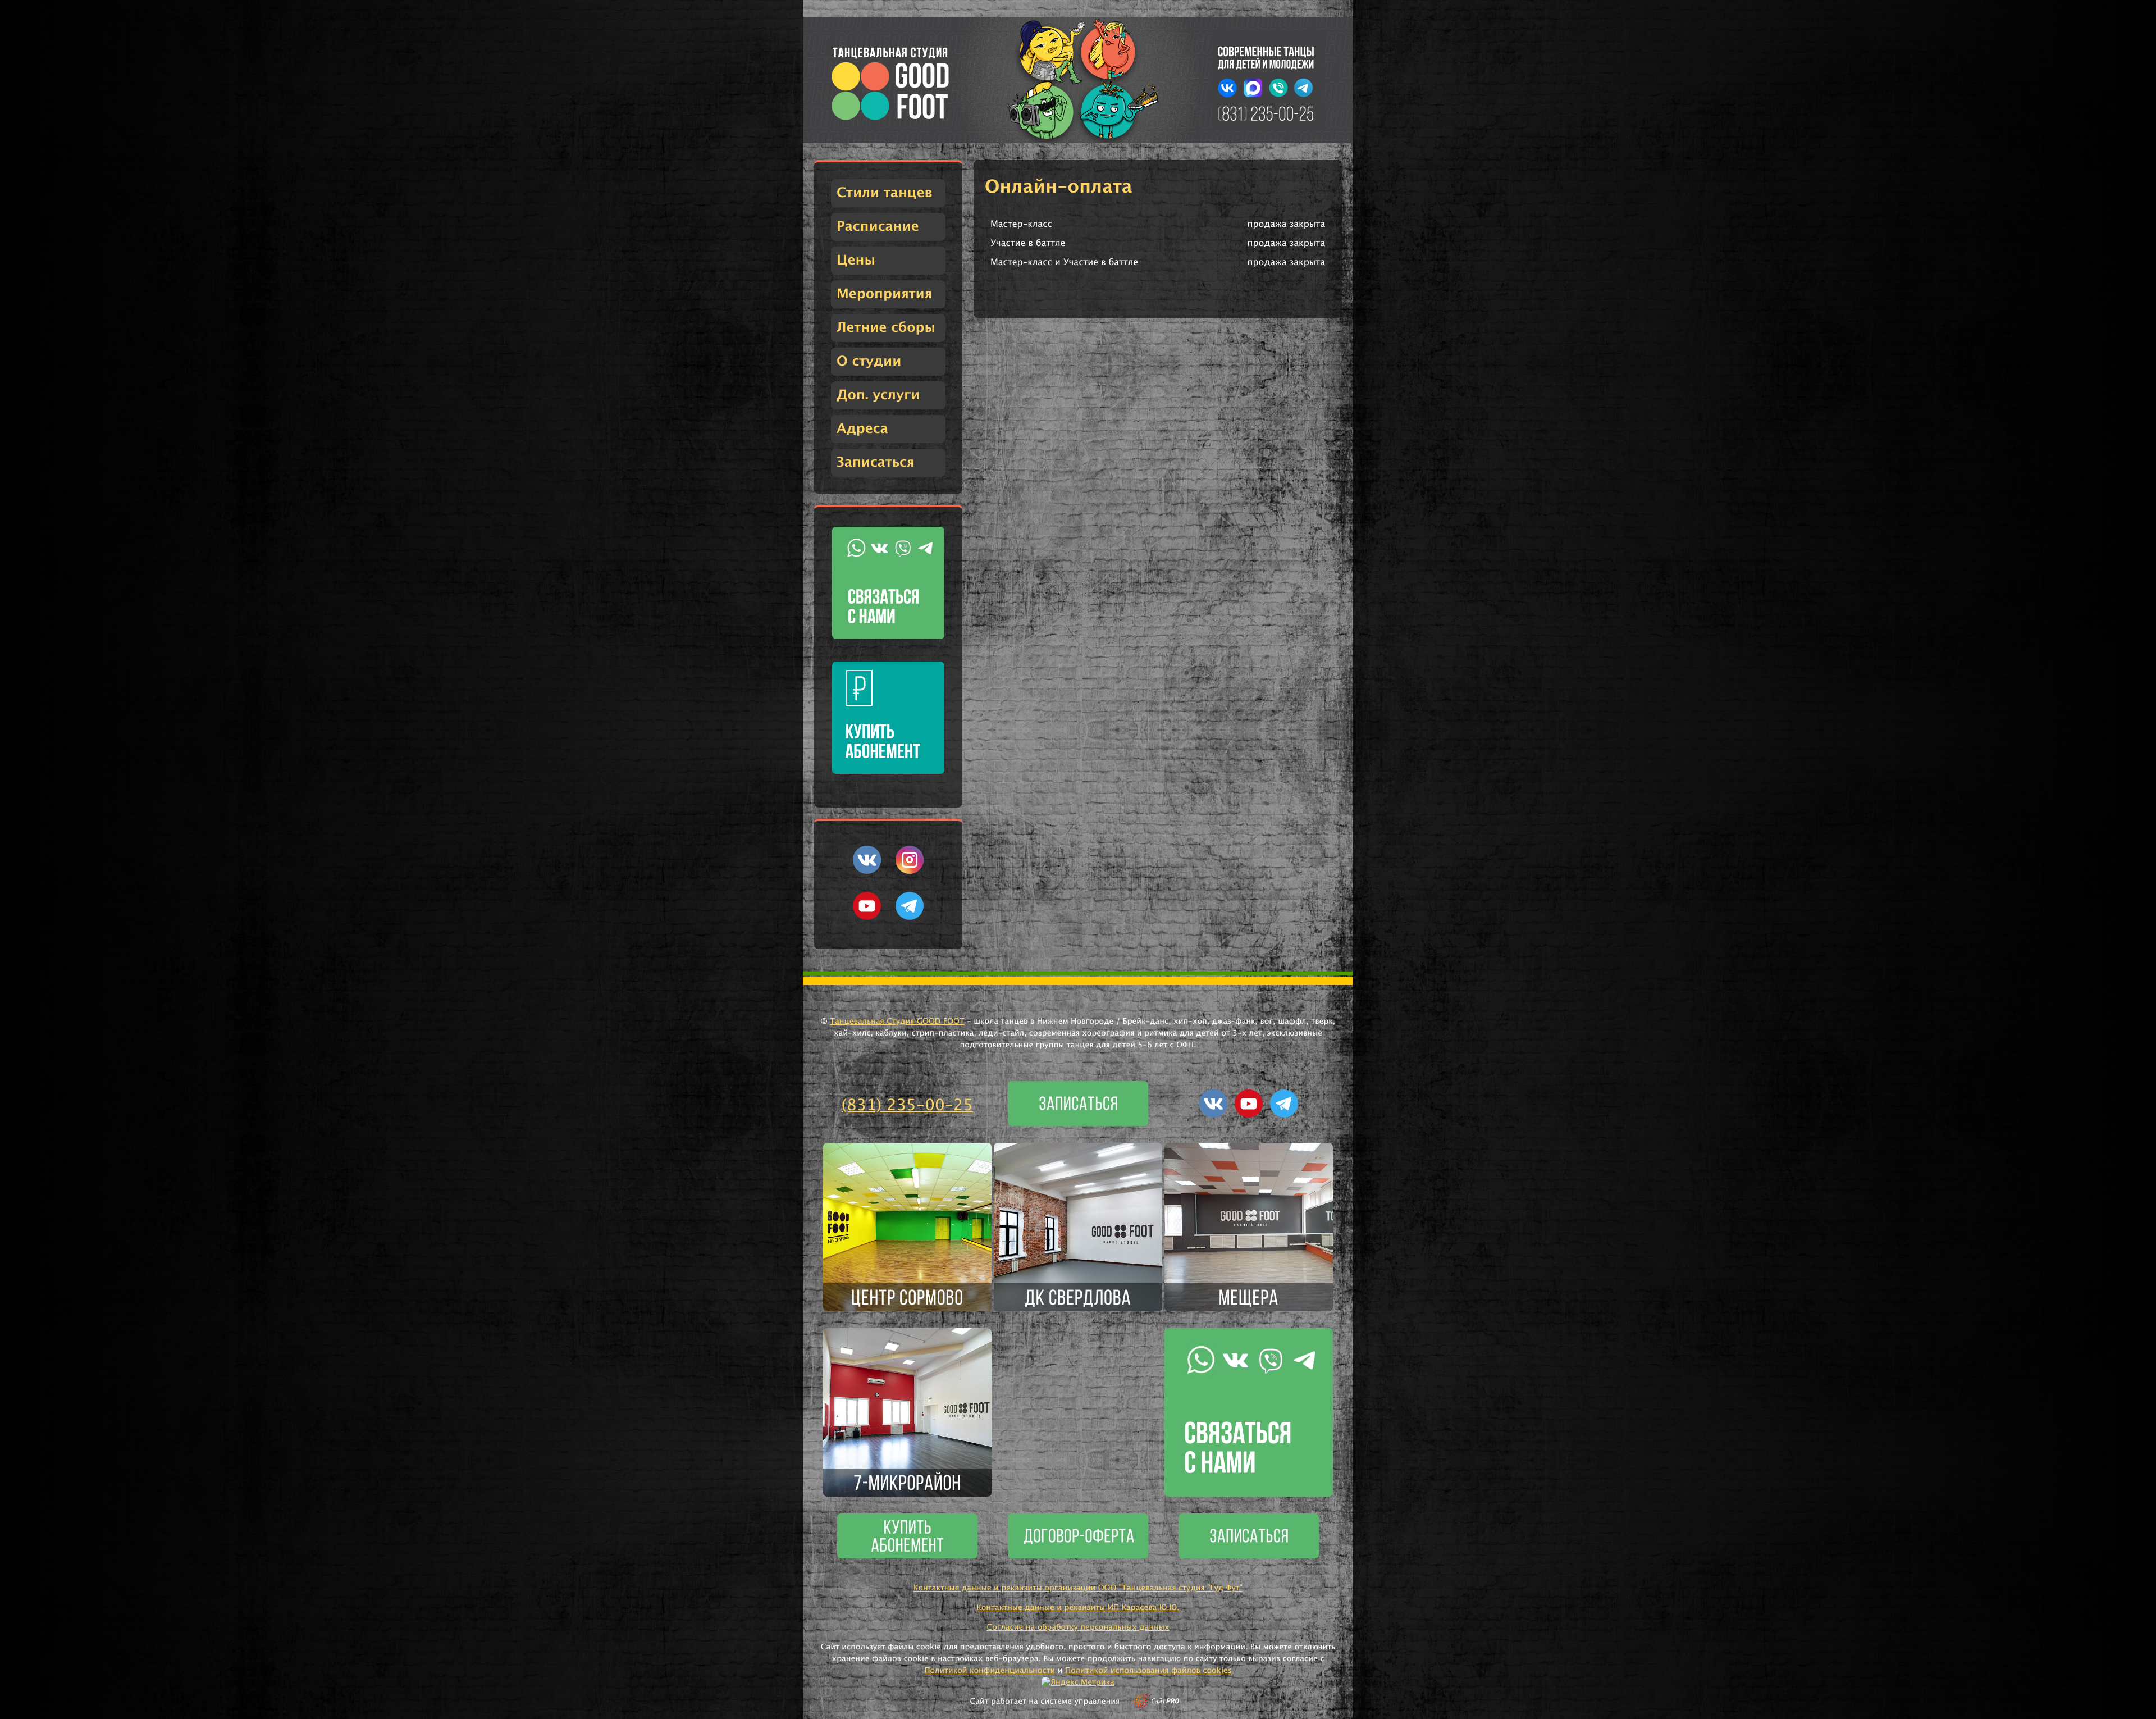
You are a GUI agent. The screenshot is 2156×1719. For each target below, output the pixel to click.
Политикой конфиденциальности (990, 1671)
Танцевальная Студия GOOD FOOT (897, 1022)
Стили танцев (885, 193)
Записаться (876, 463)
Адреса (862, 429)
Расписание (878, 227)
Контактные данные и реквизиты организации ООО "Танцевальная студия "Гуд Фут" (1078, 1588)
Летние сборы (886, 328)
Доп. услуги (878, 395)
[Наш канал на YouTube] (867, 918)
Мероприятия (884, 294)
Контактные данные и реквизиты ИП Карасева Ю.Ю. (1078, 1608)
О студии (869, 362)
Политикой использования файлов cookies (1148, 1671)
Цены (856, 261)
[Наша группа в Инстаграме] (910, 872)
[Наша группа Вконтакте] (867, 872)
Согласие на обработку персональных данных (1078, 1627)
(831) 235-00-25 (908, 1106)
